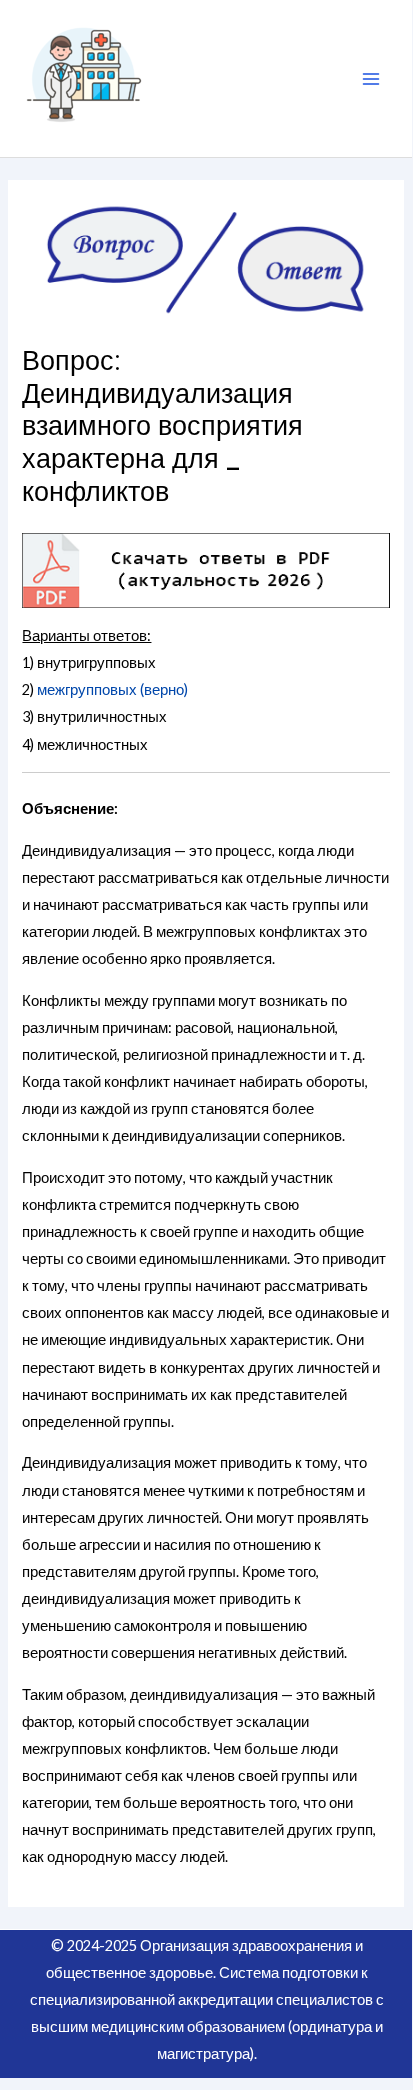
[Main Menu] (371, 79)
